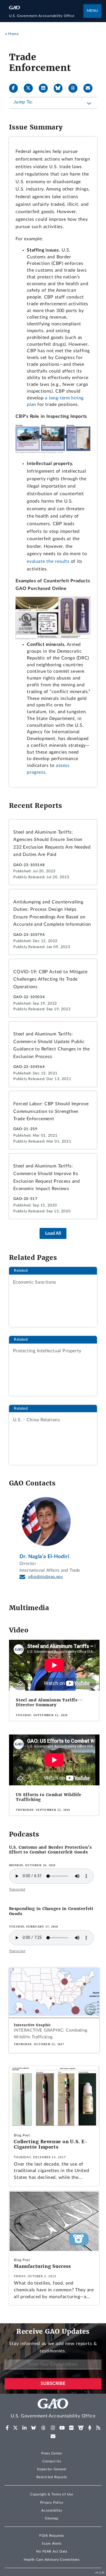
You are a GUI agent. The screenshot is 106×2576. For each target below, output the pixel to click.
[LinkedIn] (46, 88)
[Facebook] (16, 88)
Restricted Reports (52, 2477)
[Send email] (90, 88)
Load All (53, 1233)
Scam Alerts (52, 2543)
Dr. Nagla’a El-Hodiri (45, 1557)
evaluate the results (48, 561)
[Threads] (75, 88)
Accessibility (52, 2510)
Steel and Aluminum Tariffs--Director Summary (49, 1702)
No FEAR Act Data (52, 2551)
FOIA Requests (52, 2536)
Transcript (17, 1889)
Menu (92, 11)
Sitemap (52, 2518)
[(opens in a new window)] (7, 2428)
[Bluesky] (60, 88)
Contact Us (52, 2461)
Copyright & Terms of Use (52, 2494)
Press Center (52, 2453)
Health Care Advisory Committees (52, 2560)
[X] (31, 88)
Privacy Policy (52, 2503)
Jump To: (23, 102)
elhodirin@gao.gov (46, 1577)
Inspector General (52, 2469)
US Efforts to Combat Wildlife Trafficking (49, 1797)
